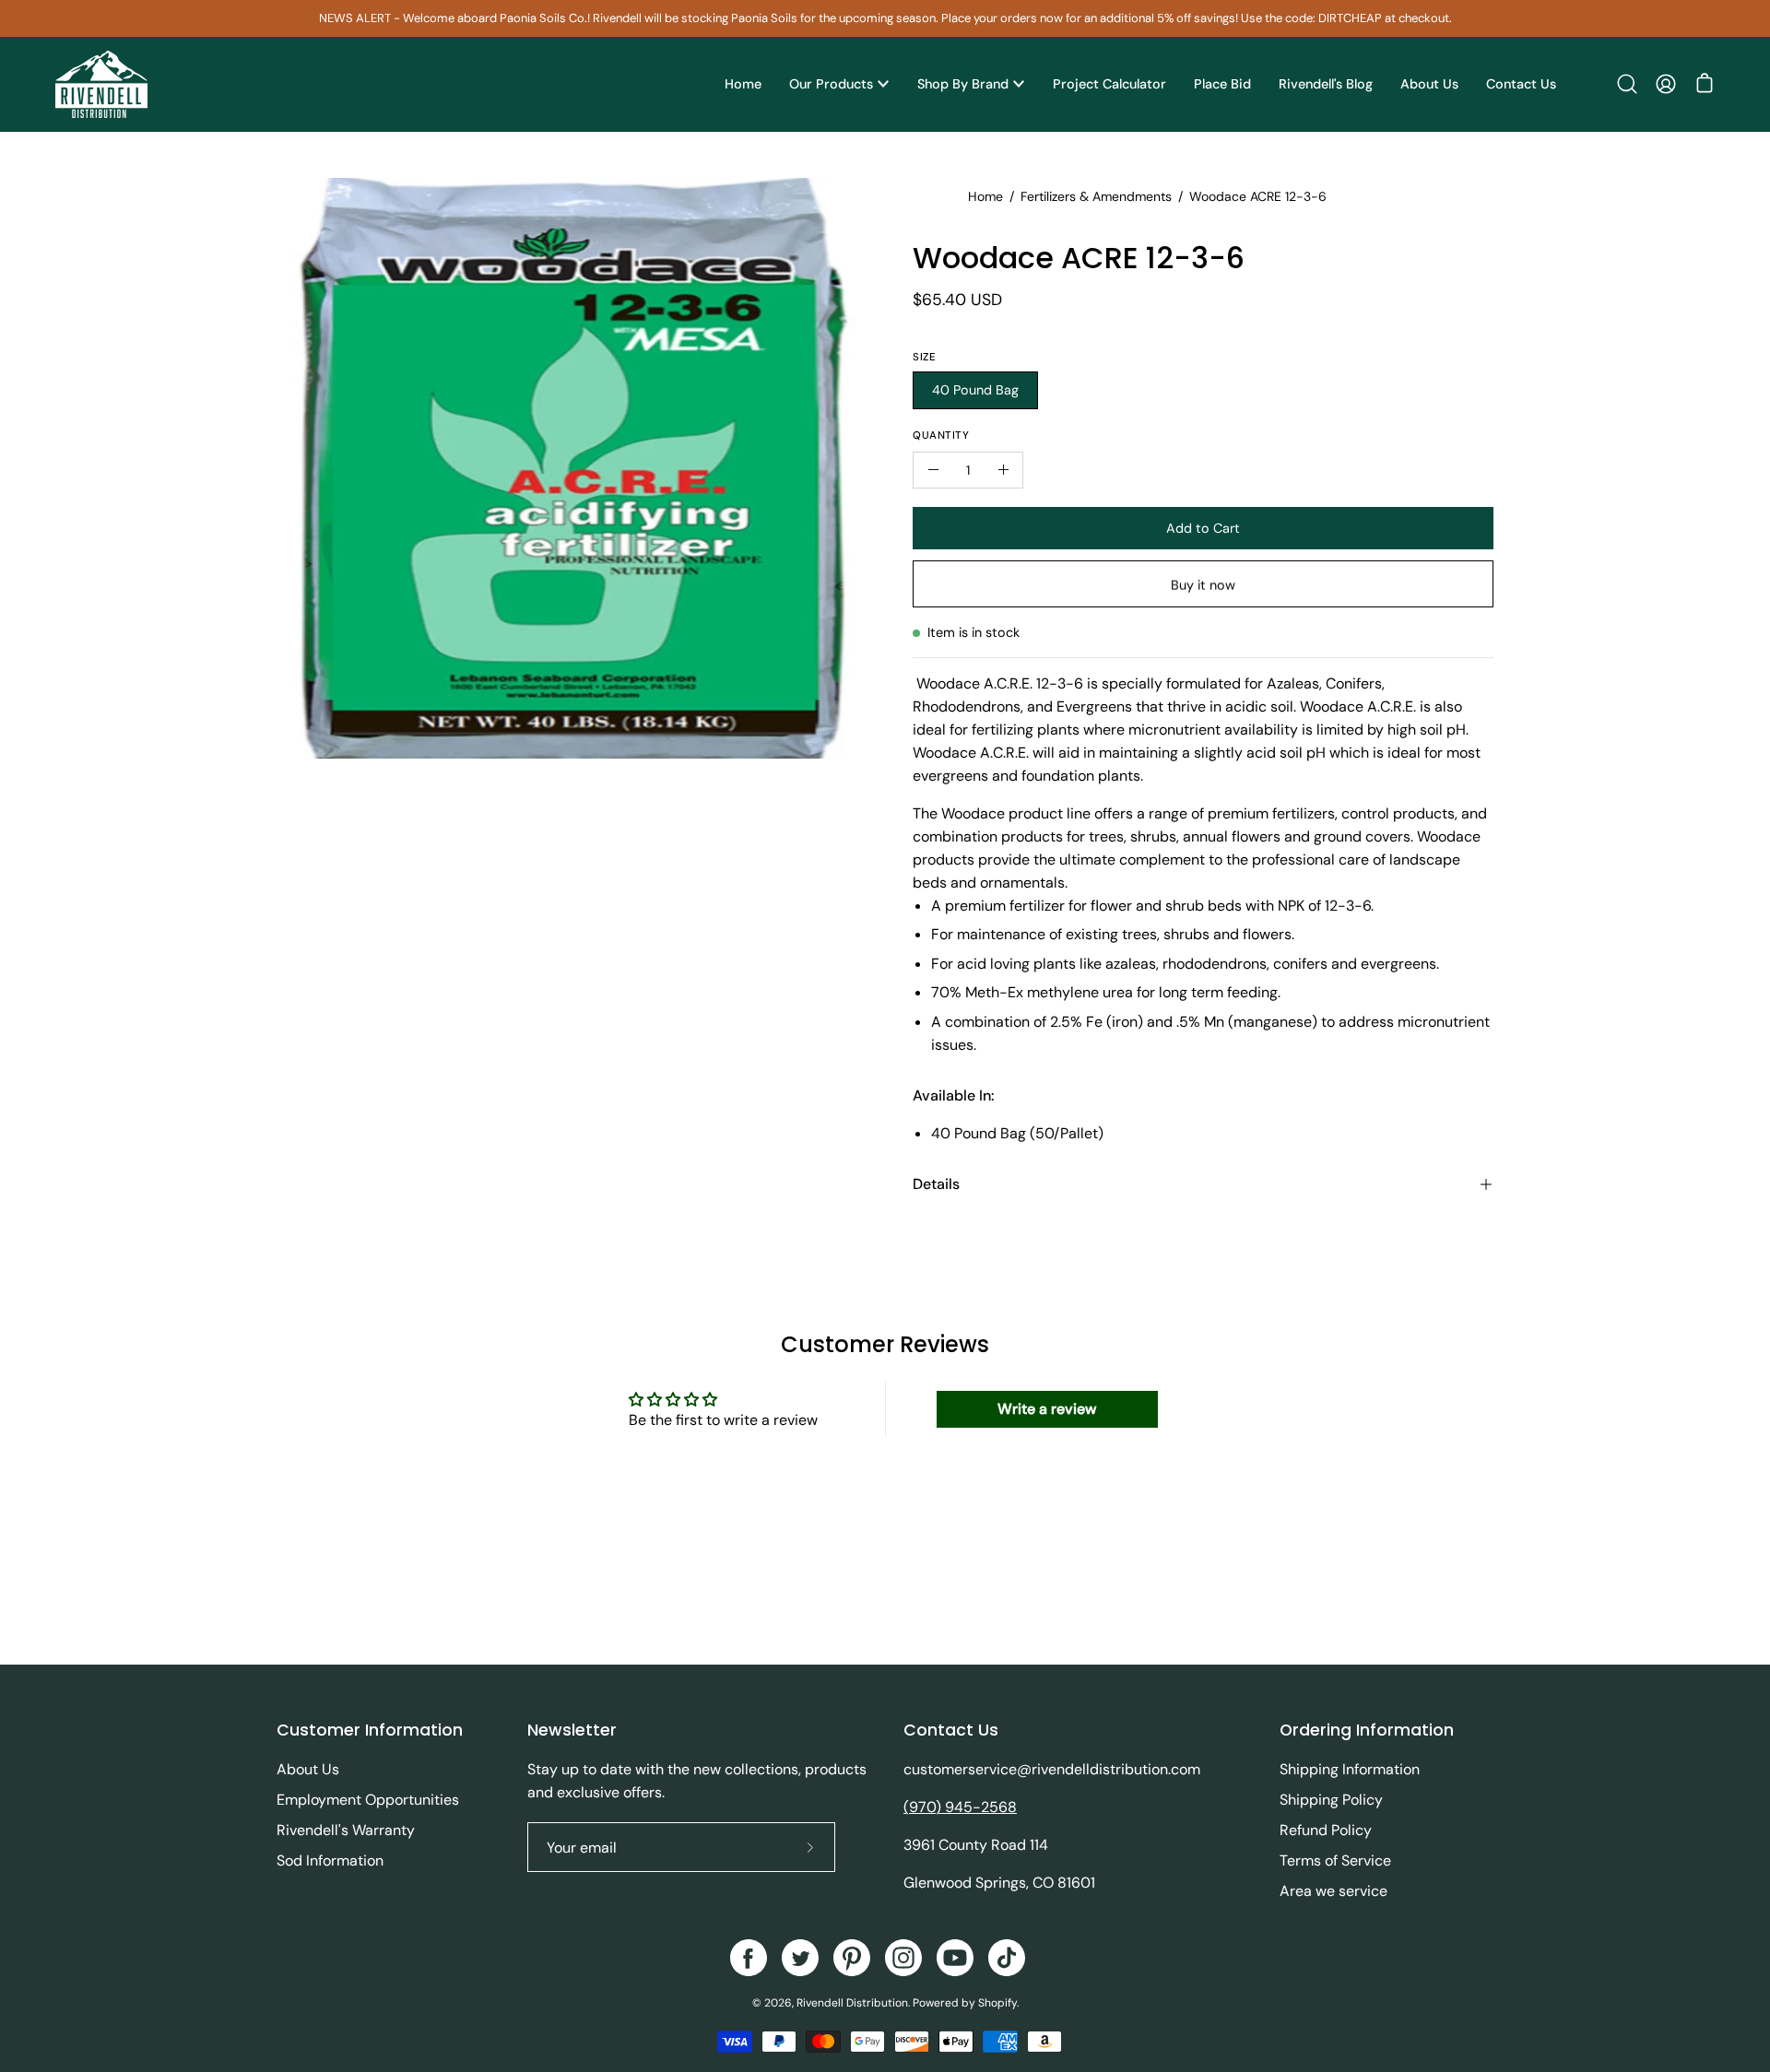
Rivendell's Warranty (346, 1830)
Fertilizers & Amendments (1096, 196)
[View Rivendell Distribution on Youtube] (955, 1958)
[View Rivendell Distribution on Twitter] (800, 1958)
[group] (885, 18)
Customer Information (370, 1730)
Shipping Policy (1331, 1800)
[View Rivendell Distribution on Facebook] (749, 1958)
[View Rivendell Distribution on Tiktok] (1007, 1958)
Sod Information (330, 1860)
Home (985, 196)
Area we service (1333, 1891)
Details (936, 1184)
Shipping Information (1350, 1769)
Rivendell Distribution (852, 2003)
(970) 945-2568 (960, 1807)
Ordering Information (1367, 1730)
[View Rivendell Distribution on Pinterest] (852, 1958)
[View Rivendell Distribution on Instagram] (903, 1958)
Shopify (997, 2003)
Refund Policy (1326, 1830)
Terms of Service (1335, 1860)
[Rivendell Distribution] (101, 84)
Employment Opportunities (368, 1800)
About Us (308, 1769)
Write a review (1047, 1409)
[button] (1627, 84)
